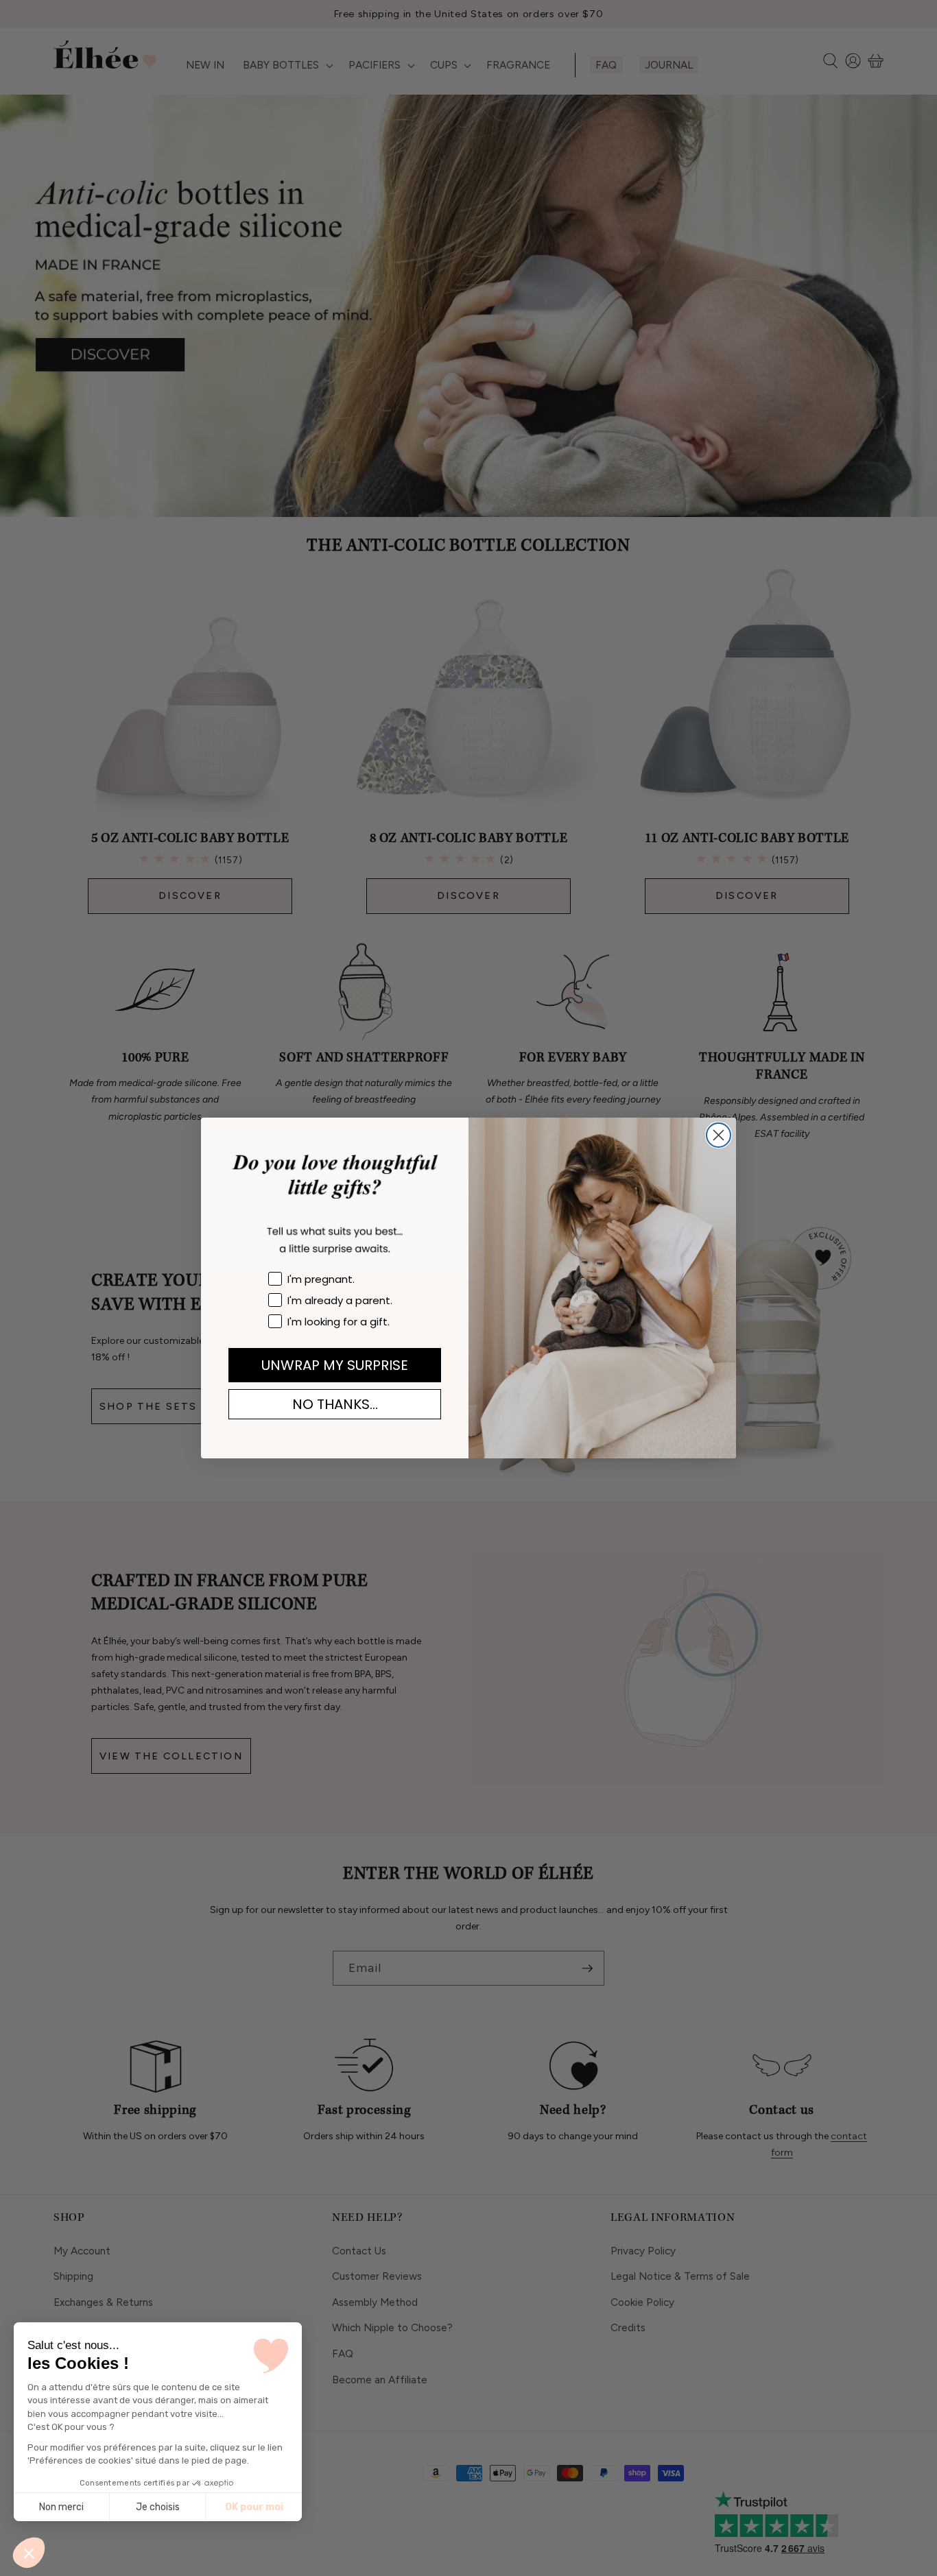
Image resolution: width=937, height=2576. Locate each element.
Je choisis (158, 2507)
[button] (29, 2553)
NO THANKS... (335, 1404)
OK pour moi (254, 2507)
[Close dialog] (719, 1135)
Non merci (61, 2507)
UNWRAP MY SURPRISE (335, 1365)
